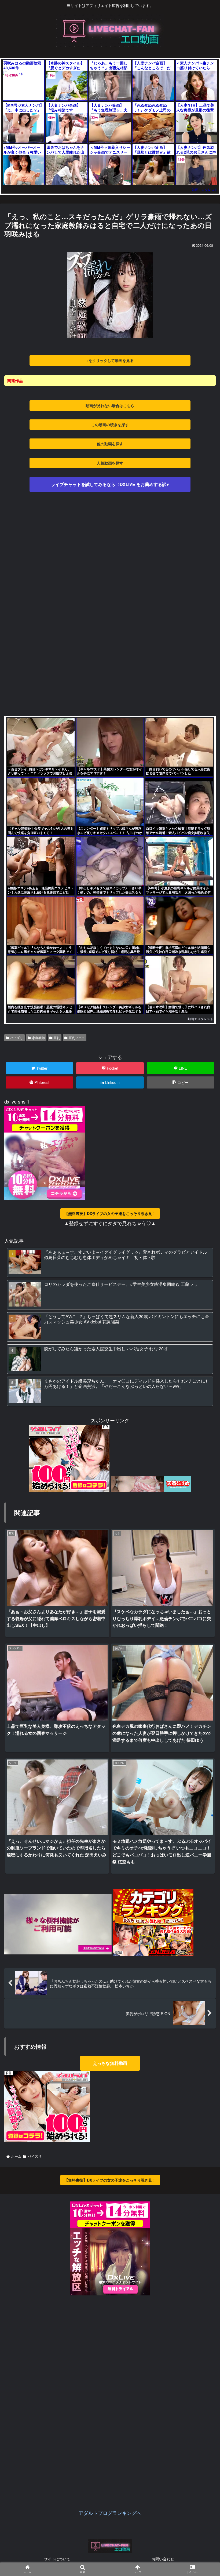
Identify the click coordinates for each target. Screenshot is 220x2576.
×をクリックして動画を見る (110, 360)
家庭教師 (38, 1038)
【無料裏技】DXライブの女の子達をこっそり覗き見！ (110, 1213)
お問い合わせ (163, 2559)
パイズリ (17, 1038)
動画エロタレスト (205, 189)
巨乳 (57, 1038)
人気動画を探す (110, 463)
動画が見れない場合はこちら (110, 405)
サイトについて (57, 2559)
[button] (202, 1293)
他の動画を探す (110, 444)
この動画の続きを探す (110, 425)
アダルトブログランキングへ (110, 2513)
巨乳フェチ (77, 1038)
